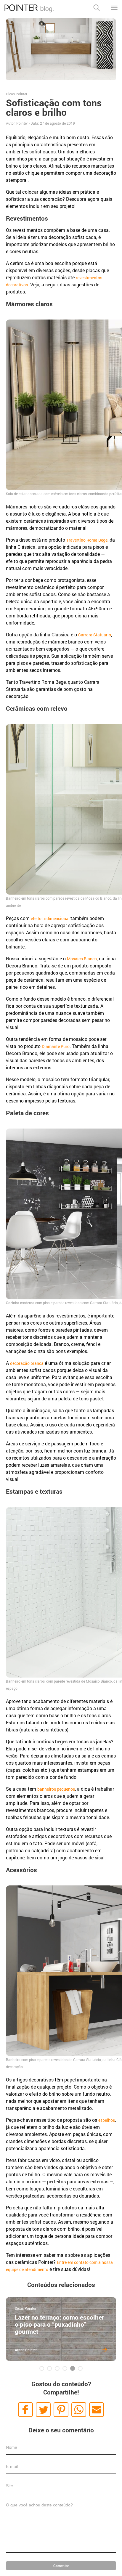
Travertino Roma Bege (87, 540)
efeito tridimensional (51, 918)
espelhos (107, 2120)
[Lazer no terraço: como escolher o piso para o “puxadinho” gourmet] (61, 2329)
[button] (25, 2410)
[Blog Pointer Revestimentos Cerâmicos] (29, 11)
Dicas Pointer (17, 94)
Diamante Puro (56, 1046)
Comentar (61, 2566)
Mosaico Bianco (82, 959)
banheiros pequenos (56, 1789)
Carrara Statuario (95, 635)
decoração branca (27, 1363)
